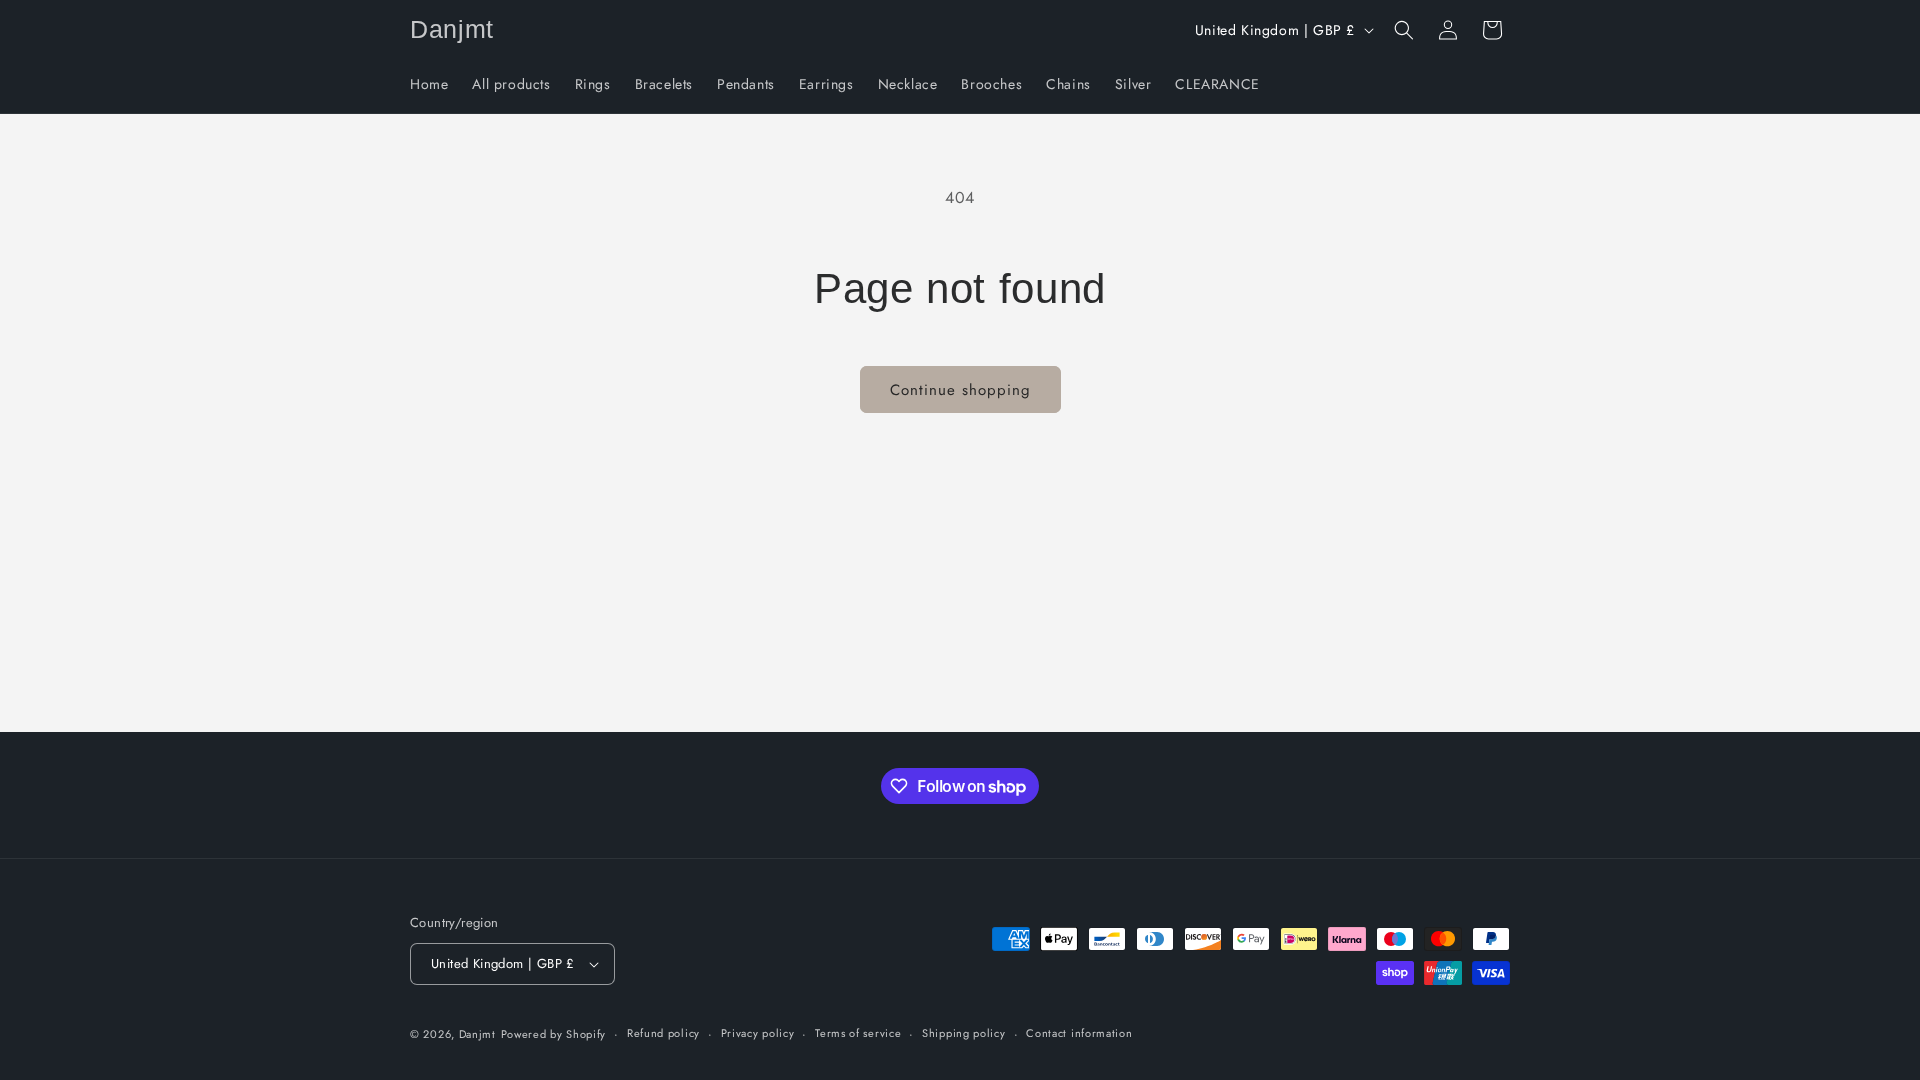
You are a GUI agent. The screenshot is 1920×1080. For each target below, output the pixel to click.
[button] (1404, 30)
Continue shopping (960, 390)
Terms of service (858, 1033)
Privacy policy (758, 1033)
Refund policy (663, 1033)
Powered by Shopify (554, 1034)
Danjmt (477, 1034)
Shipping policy (964, 1033)
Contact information (1079, 1033)
